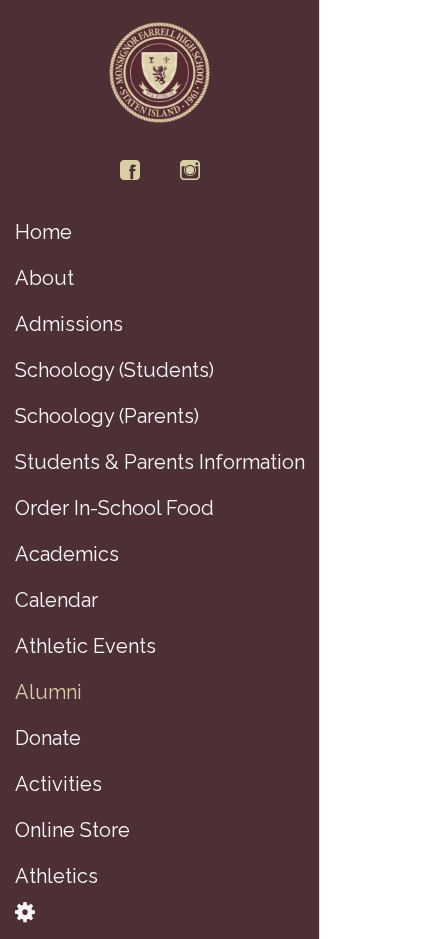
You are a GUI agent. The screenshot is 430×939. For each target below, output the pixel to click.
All (352, 75)
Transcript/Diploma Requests (337, 838)
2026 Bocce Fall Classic (375, 512)
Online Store (411, 170)
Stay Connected (337, 512)
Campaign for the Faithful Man (375, 170)
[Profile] (402, 28)
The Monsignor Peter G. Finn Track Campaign (411, 512)
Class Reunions (338, 170)
